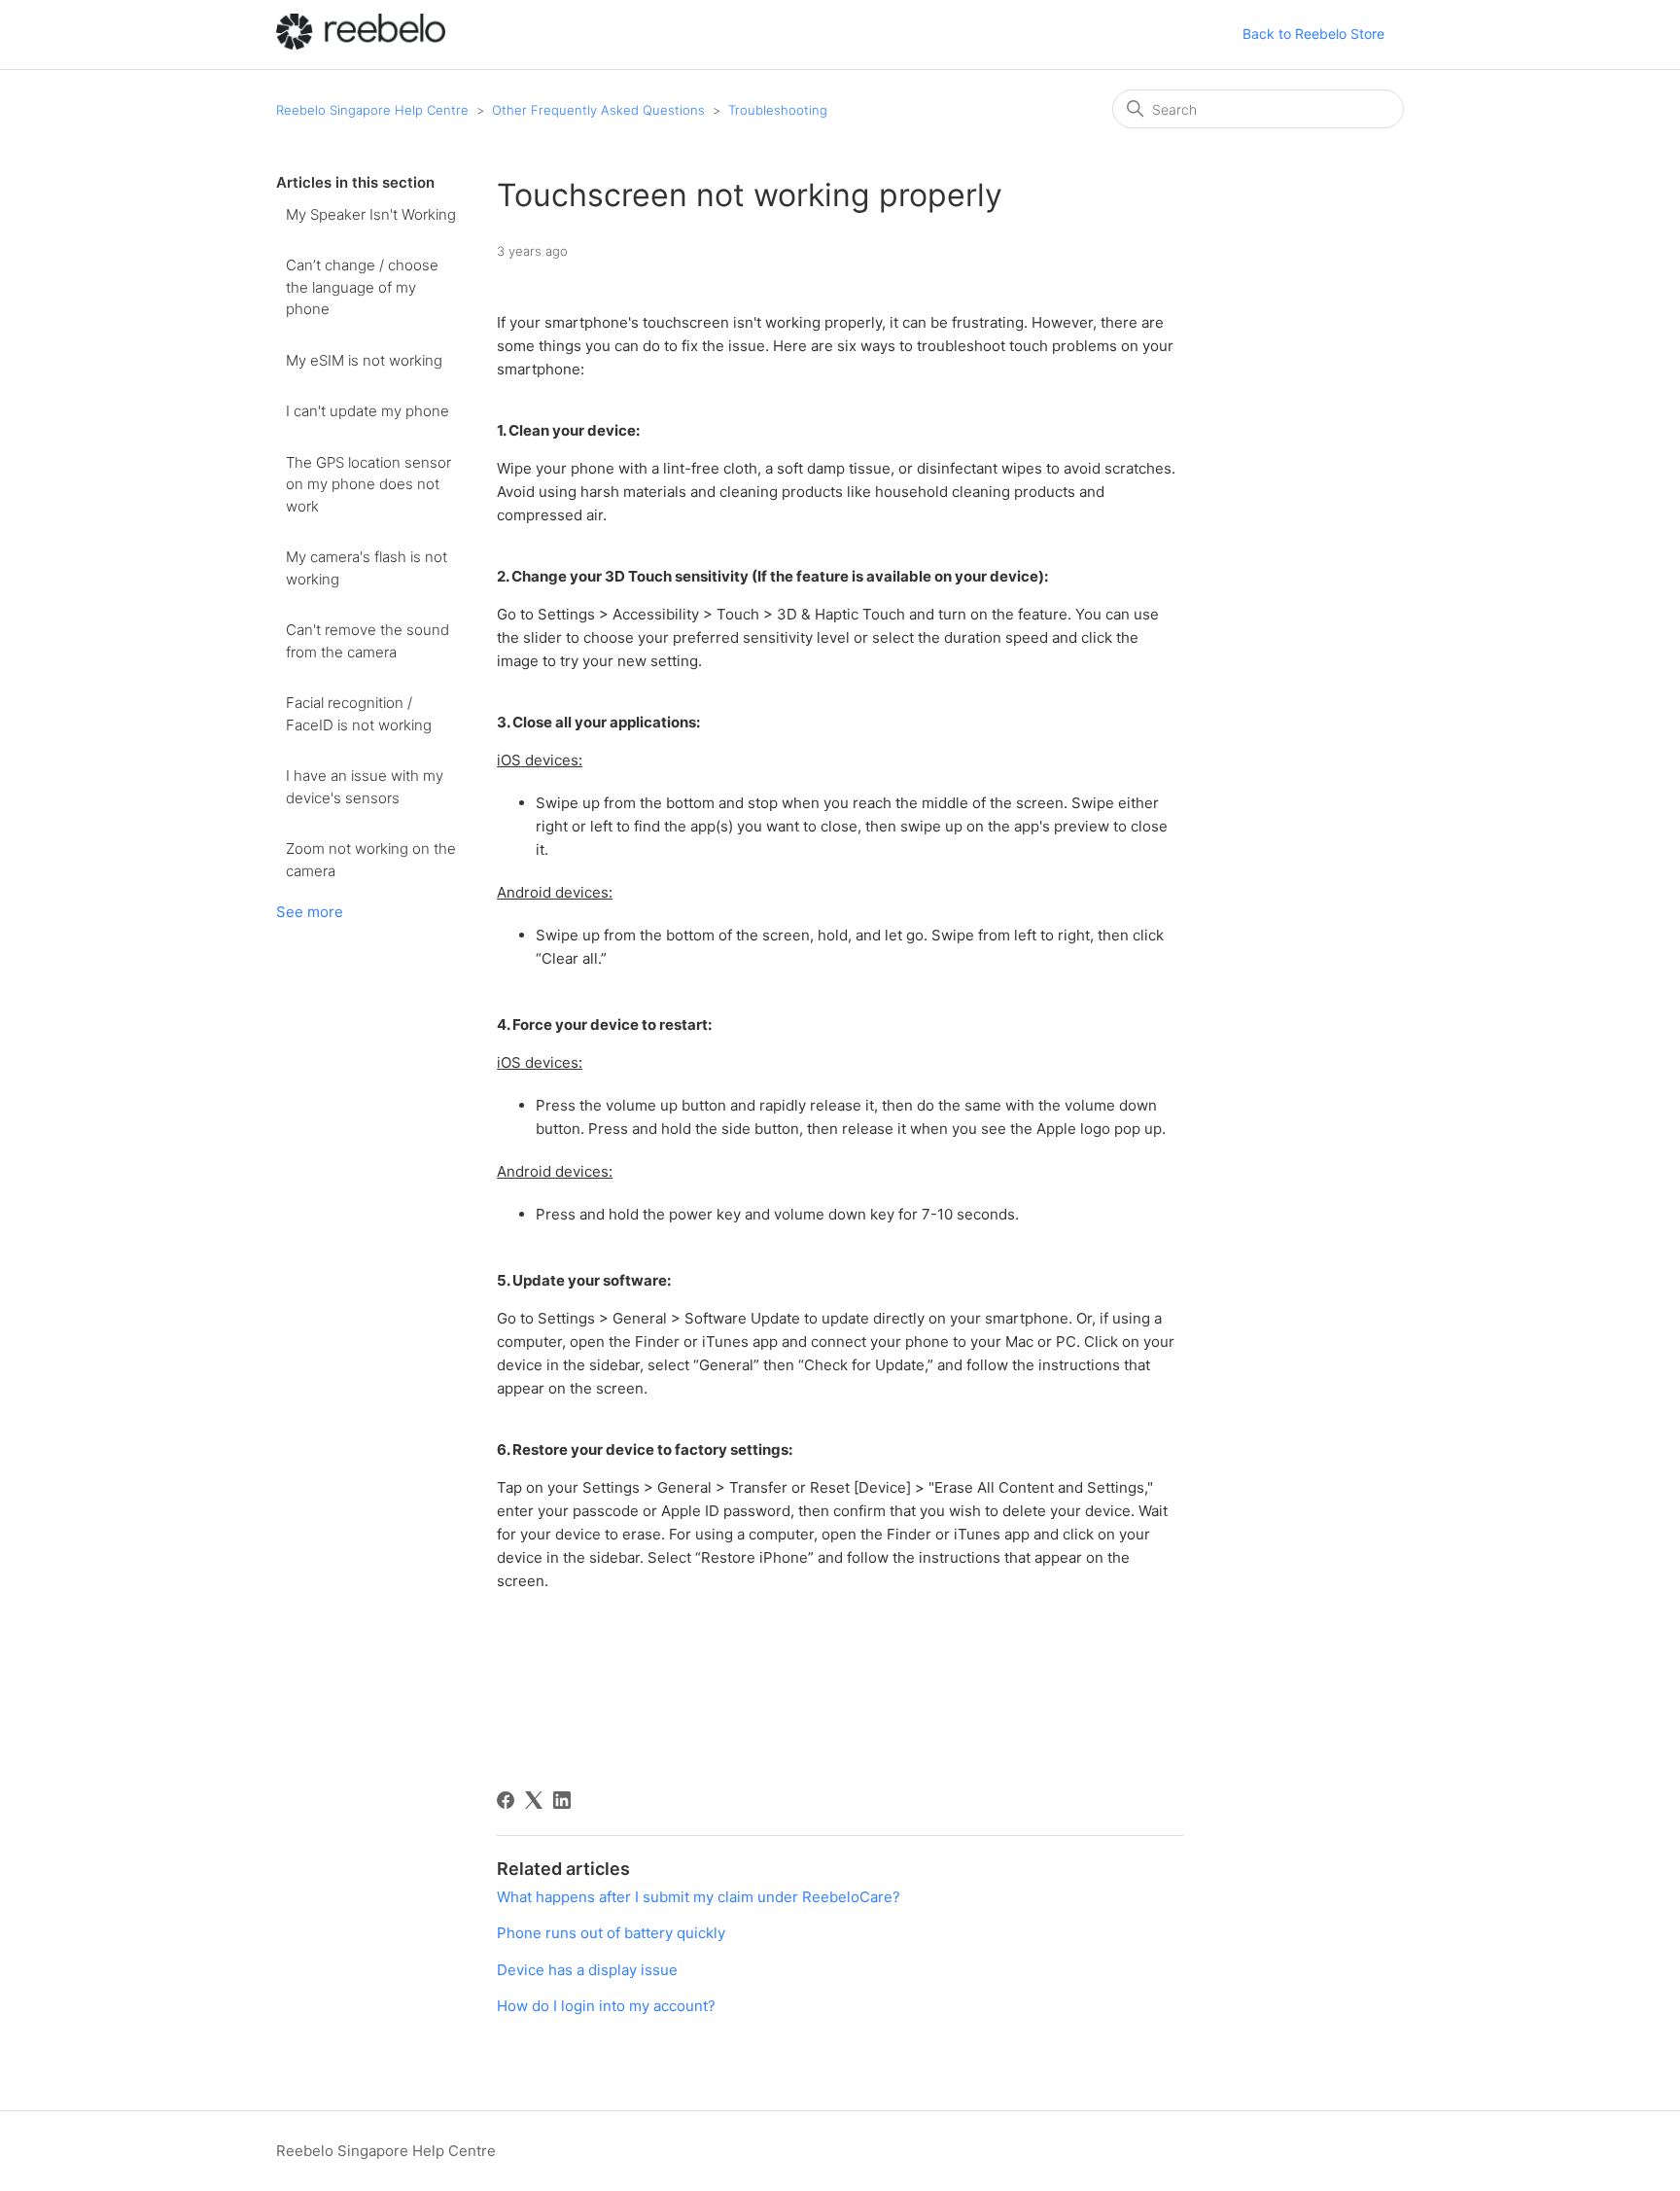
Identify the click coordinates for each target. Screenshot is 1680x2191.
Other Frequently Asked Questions (598, 110)
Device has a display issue (587, 1970)
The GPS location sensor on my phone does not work (368, 484)
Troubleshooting (778, 110)
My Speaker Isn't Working (371, 214)
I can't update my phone (367, 411)
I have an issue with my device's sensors (365, 787)
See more (310, 912)
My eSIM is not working (364, 360)
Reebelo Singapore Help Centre (372, 110)
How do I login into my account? (606, 2006)
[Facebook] (506, 1800)
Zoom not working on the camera (371, 860)
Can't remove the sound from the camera (367, 641)
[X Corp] (534, 1800)
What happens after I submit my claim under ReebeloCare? (699, 1897)
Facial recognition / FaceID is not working (359, 714)
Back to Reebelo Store (1313, 34)
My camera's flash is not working (367, 568)
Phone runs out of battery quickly (611, 1933)
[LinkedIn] (562, 1800)
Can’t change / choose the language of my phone (362, 287)
